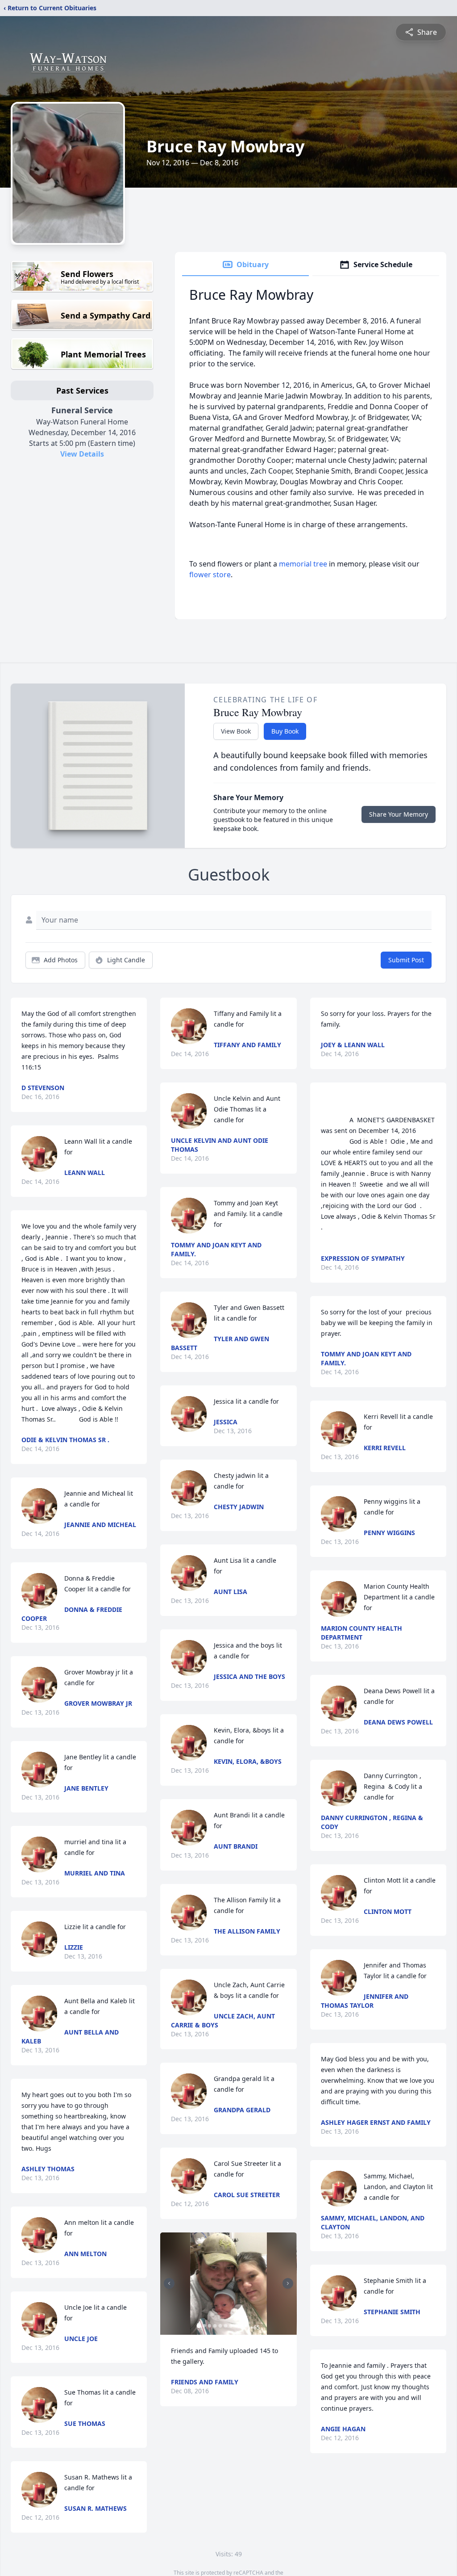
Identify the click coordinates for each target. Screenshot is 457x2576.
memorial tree (303, 564)
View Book (236, 731)
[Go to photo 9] (241, 2326)
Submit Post (406, 960)
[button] (228, 2284)
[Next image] (288, 2283)
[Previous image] (169, 2283)
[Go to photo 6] (225, 2326)
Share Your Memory (399, 814)
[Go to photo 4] (215, 2326)
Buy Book (285, 731)
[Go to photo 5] (220, 2326)
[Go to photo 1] (199, 2326)
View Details (82, 454)
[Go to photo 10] (247, 2326)
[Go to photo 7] (231, 2326)
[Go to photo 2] (204, 2326)
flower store (210, 575)
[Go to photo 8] (236, 2326)
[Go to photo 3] (209, 2326)
